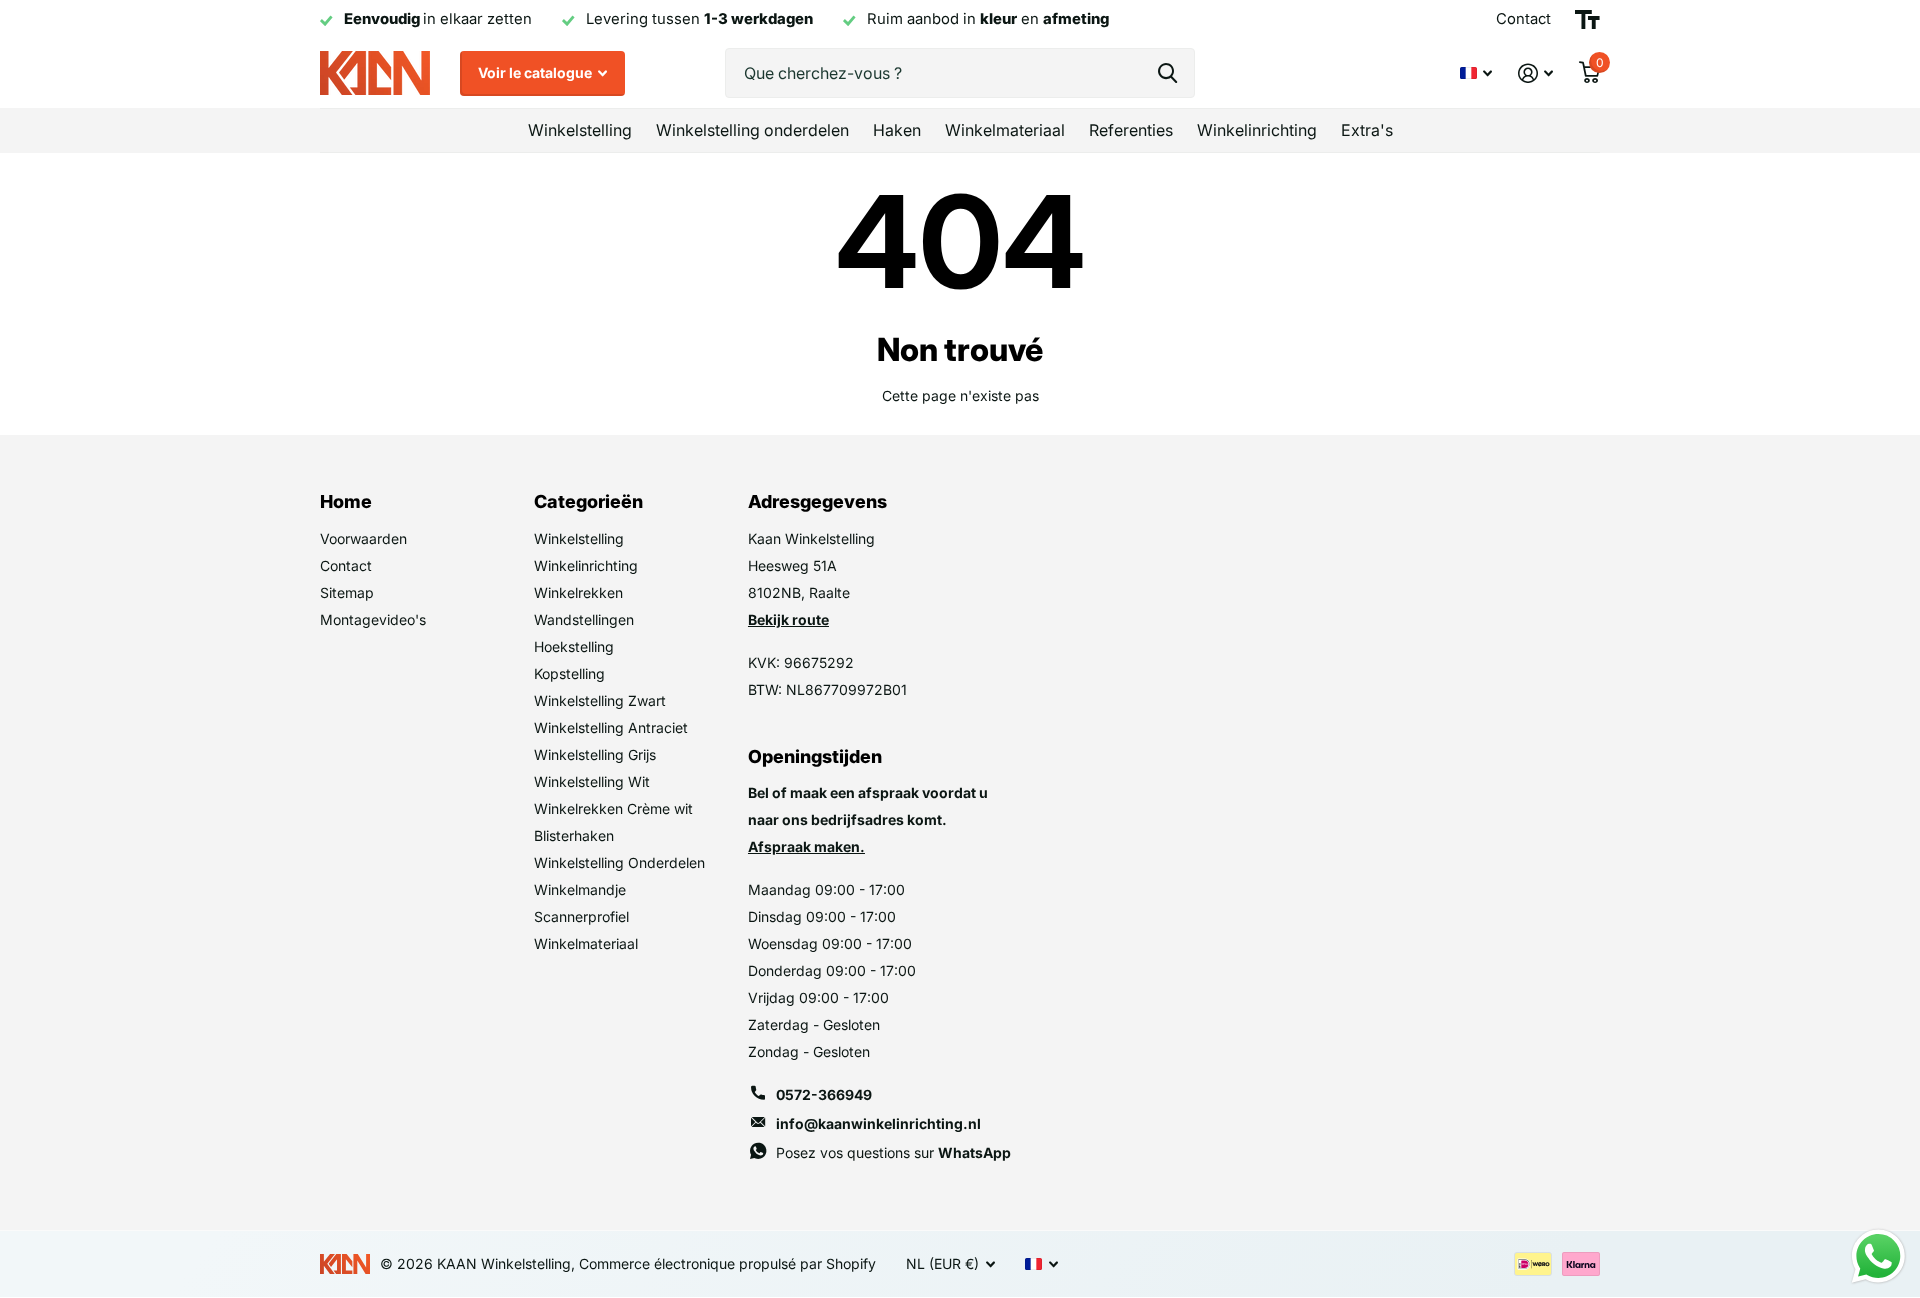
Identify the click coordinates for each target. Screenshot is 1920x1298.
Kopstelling (569, 673)
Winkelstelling (580, 130)
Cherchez (1167, 73)
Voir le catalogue (536, 72)
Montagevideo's (373, 619)
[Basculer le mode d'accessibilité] (1587, 20)
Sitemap (347, 592)
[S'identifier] (1535, 73)
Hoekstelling (574, 646)
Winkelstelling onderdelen (752, 130)
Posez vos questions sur (893, 1152)
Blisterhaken (574, 835)
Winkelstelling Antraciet (611, 727)
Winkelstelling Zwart (600, 700)
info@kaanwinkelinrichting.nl (878, 1123)
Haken (897, 130)
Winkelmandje (580, 889)
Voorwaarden (363, 538)
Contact (346, 565)
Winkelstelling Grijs (595, 754)
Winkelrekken (578, 592)
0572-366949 (824, 1094)
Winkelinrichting (1257, 130)
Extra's (1367, 130)
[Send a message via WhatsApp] (1878, 1256)
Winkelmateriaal (1005, 130)
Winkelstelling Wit (592, 781)
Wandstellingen (584, 619)
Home (346, 501)
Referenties (1131, 130)
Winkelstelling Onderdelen (619, 862)
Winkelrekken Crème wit (613, 808)
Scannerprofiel (581, 916)
